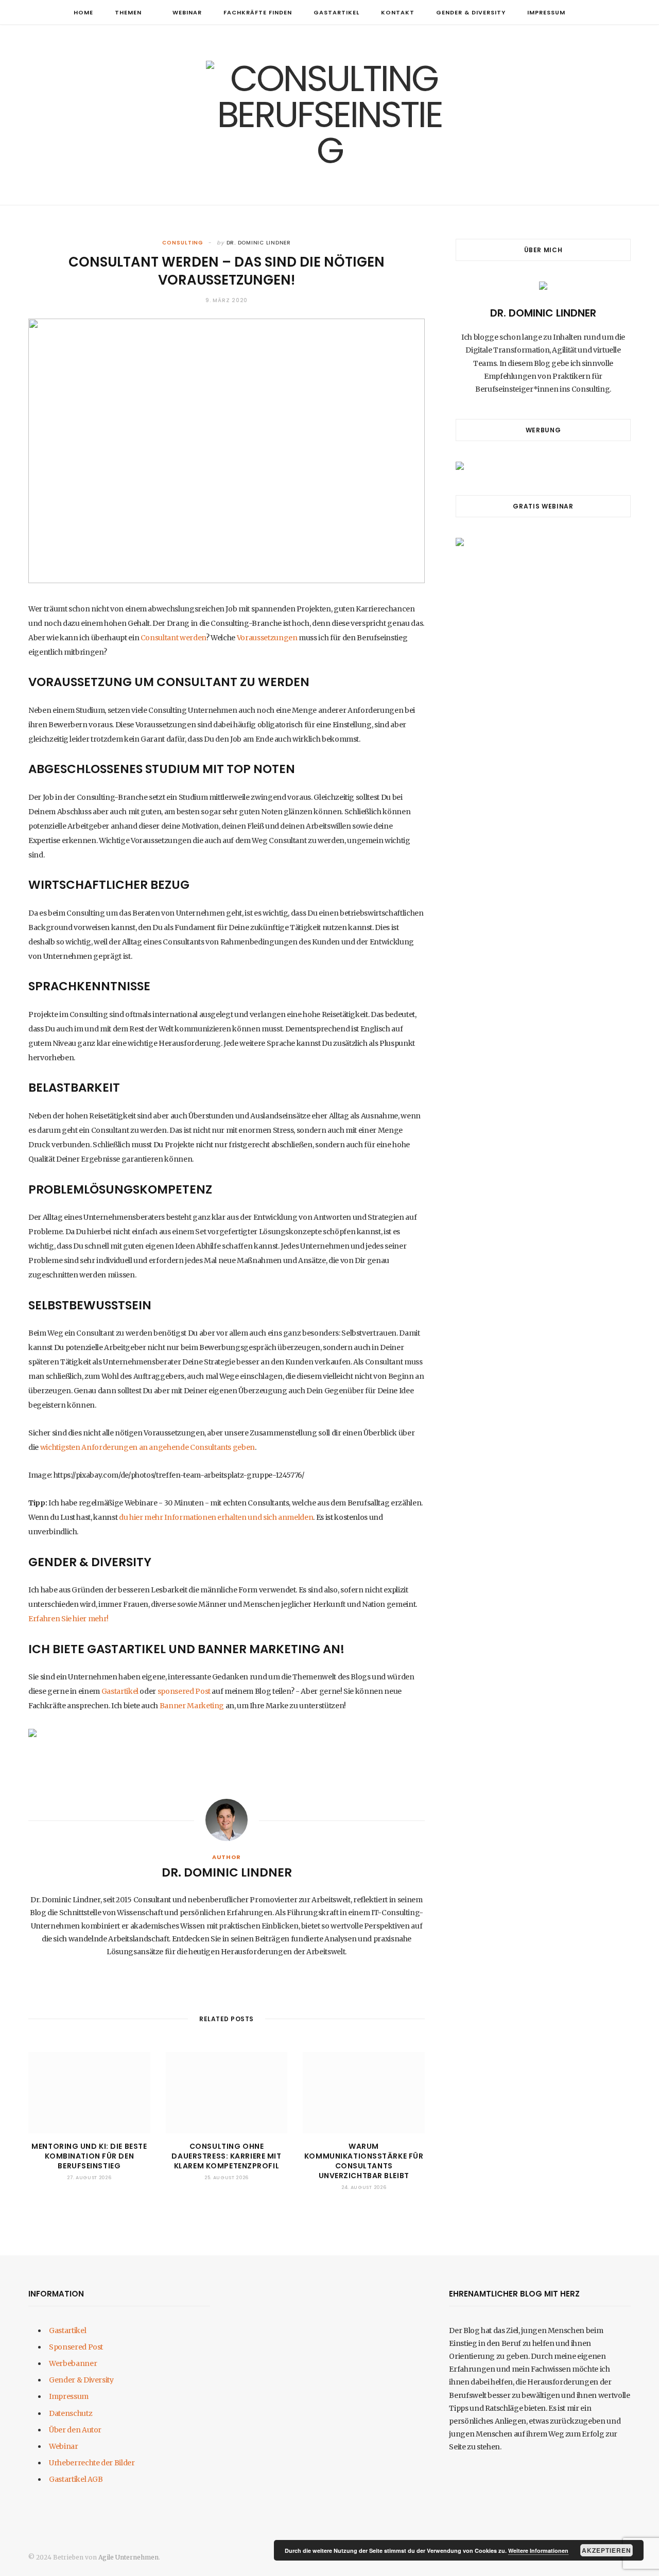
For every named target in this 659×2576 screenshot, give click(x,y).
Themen (128, 12)
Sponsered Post (76, 2347)
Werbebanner (73, 2363)
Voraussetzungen (267, 638)
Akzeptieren (607, 2550)
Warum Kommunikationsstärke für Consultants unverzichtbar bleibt (364, 2161)
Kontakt (398, 12)
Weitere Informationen (538, 2551)
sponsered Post (184, 1691)
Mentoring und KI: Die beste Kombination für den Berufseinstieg (89, 2156)
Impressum (546, 12)
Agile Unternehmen (128, 2557)
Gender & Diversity (471, 12)
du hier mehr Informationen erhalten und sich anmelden (216, 1517)
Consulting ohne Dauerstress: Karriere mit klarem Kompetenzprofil (226, 2156)
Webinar (187, 12)
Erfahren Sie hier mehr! (68, 1619)
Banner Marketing (192, 1706)
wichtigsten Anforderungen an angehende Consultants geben (148, 1447)
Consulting (183, 243)
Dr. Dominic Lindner (259, 243)
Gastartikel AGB (76, 2479)
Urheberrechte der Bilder (92, 2463)
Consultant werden (173, 638)
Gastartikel (336, 12)
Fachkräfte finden (258, 12)
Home (83, 12)
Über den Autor (75, 2430)
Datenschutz (71, 2413)
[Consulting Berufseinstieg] (329, 115)
